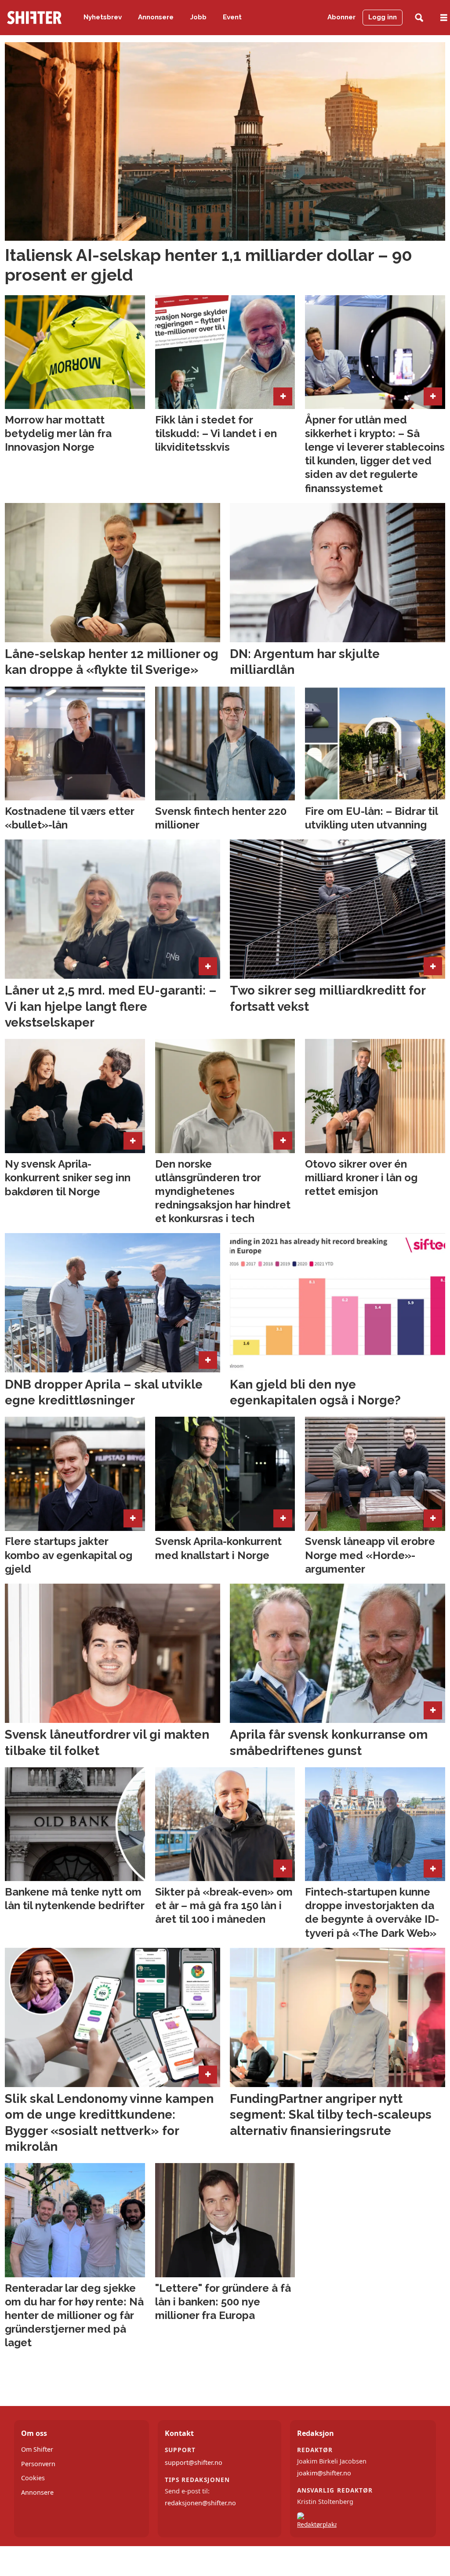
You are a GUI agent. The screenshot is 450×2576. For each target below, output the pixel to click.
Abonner (341, 17)
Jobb (198, 17)
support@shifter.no (194, 2462)
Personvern (38, 2464)
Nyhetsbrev (103, 17)
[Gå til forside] (34, 18)
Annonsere (156, 17)
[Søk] (419, 18)
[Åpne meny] (444, 18)
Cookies (33, 2478)
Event (232, 17)
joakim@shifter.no (324, 2473)
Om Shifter (37, 2449)
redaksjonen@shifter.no (200, 2503)
